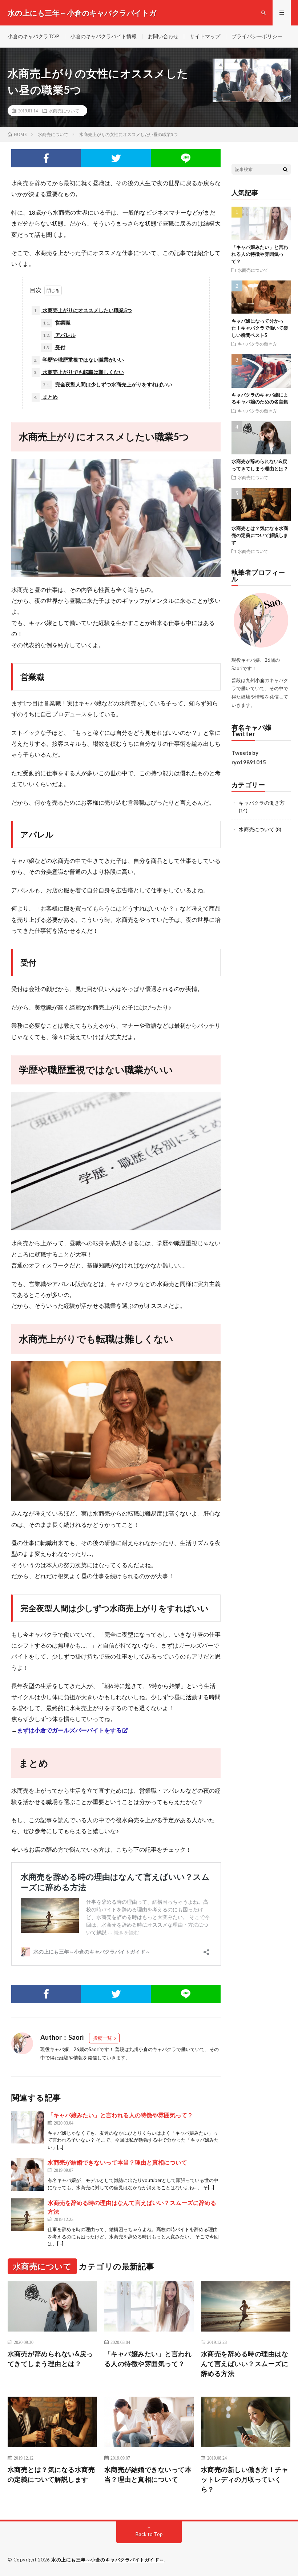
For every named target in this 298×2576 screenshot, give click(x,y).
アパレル (59, 335)
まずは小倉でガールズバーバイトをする (69, 1730)
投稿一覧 (102, 2038)
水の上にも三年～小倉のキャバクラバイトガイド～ (108, 2560)
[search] (285, 169)
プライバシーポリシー (257, 36)
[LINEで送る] (186, 158)
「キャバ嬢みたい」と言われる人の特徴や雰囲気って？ (120, 2115)
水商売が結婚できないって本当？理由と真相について (117, 2162)
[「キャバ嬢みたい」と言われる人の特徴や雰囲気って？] (28, 2127)
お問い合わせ (163, 36)
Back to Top (149, 2534)
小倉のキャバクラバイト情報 (104, 36)
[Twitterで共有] (116, 158)
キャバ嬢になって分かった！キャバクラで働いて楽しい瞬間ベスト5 (260, 328)
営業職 (57, 323)
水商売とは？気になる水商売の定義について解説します (260, 535)
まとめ (46, 397)
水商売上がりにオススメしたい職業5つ (83, 310)
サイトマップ (205, 36)
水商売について (64, 111)
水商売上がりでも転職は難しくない (79, 372)
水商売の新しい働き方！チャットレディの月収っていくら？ (245, 2479)
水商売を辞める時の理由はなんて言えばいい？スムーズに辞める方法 (245, 2364)
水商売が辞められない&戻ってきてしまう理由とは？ (51, 2359)
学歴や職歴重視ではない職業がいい (79, 360)
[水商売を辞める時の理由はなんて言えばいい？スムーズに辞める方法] (28, 2215)
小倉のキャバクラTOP (33, 36)
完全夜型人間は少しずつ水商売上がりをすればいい (108, 384)
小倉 (143, 2049)
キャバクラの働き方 (257, 344)
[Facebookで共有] (46, 158)
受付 (54, 347)
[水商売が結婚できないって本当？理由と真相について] (28, 2174)
